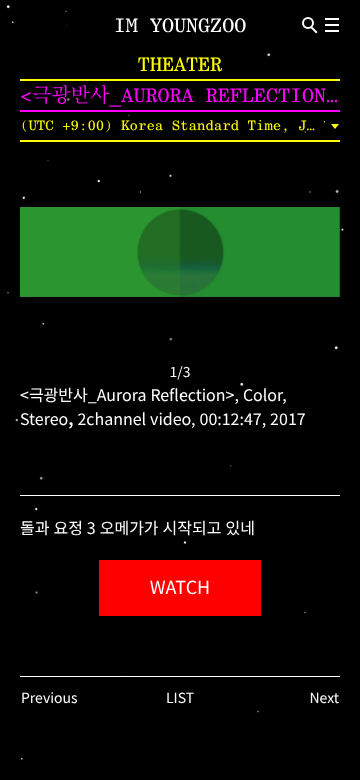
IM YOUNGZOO (180, 25)
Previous (49, 698)
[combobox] (180, 126)
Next (324, 698)
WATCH (180, 588)
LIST (180, 698)
